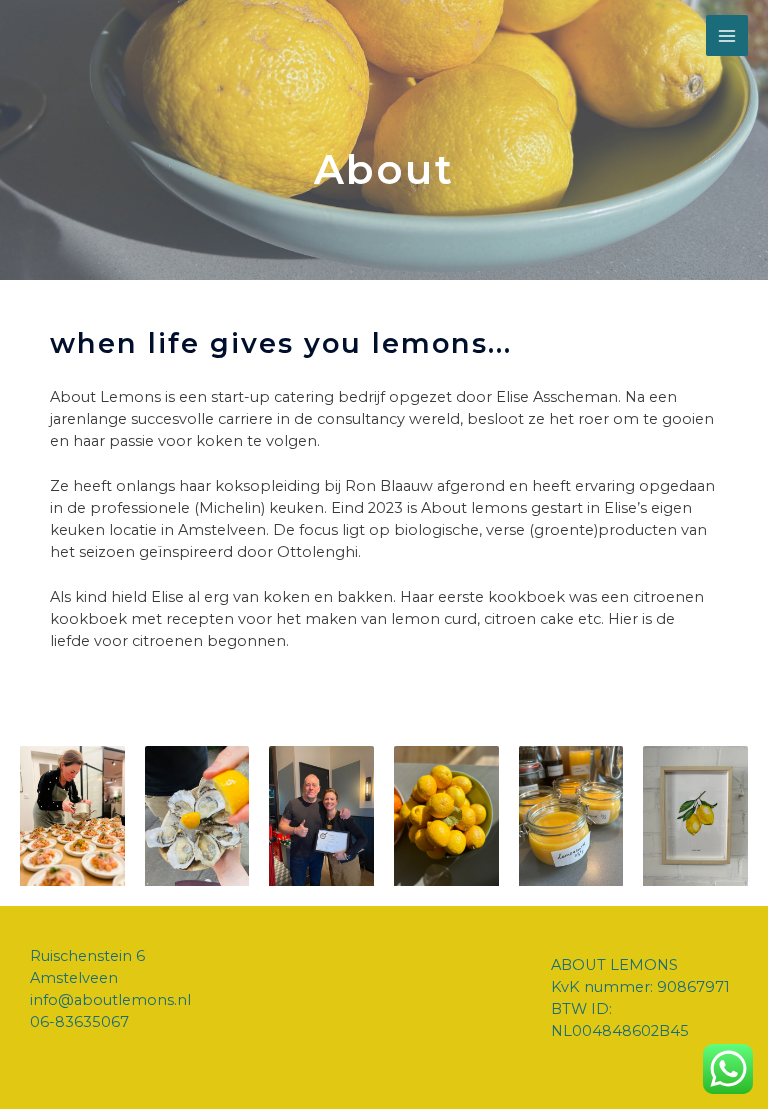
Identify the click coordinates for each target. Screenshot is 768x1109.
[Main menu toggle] (727, 36)
